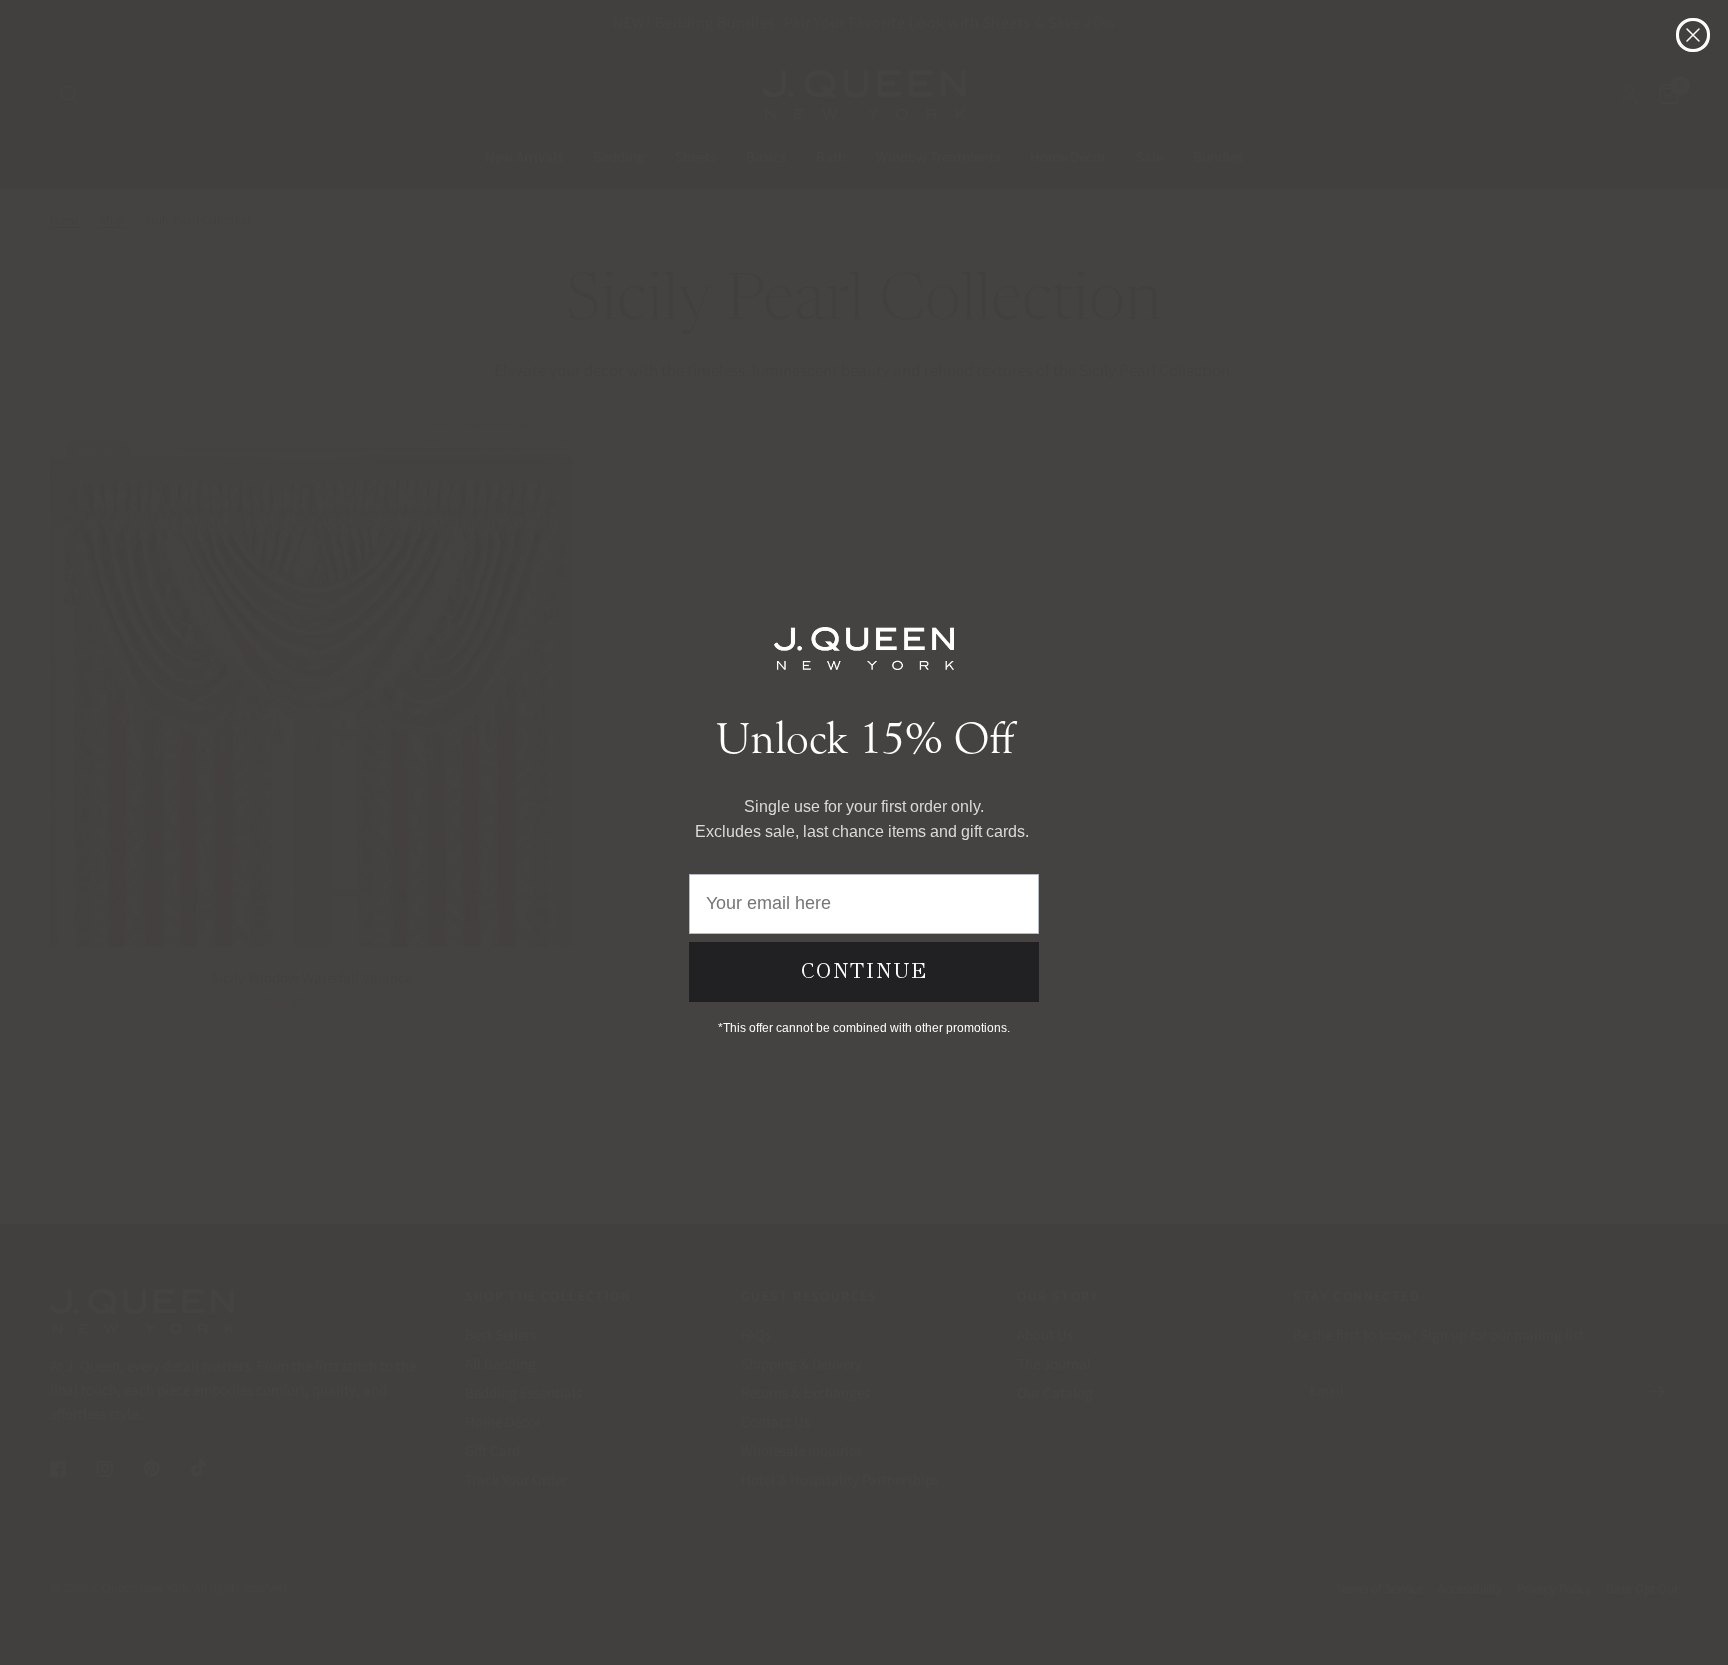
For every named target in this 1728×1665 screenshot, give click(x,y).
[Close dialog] (1693, 35)
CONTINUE (864, 971)
